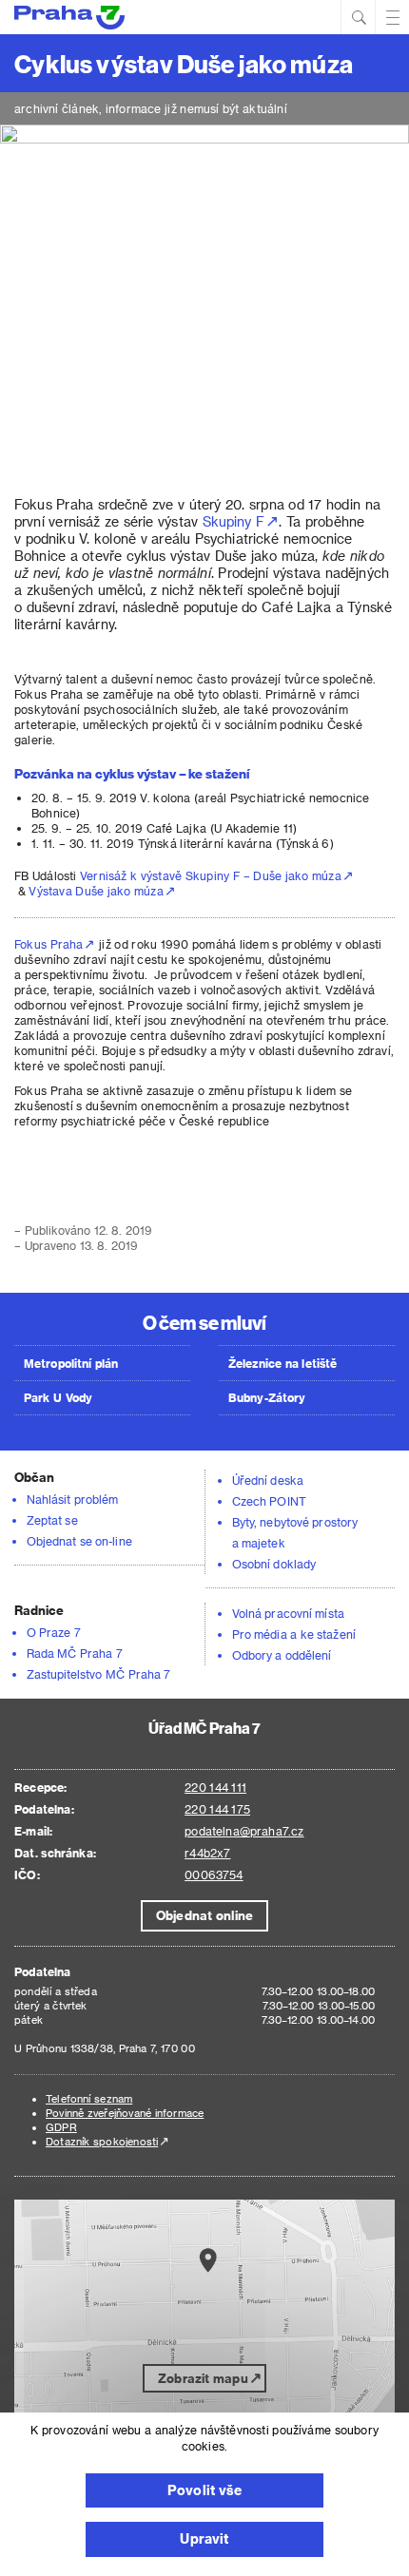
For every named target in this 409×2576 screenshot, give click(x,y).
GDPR (61, 2127)
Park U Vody (58, 1397)
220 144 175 (217, 1809)
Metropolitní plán (71, 1363)
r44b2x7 (207, 1853)
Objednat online (204, 1915)
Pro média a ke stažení (294, 1634)
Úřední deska (268, 1480)
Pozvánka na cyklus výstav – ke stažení (132, 773)
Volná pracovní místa (288, 1613)
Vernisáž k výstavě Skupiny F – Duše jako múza (211, 875)
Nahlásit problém (72, 1499)
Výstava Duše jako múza (96, 891)
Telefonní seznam (89, 2098)
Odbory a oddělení (282, 1655)
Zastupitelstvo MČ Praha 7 (99, 1674)
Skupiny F (234, 521)
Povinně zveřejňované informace (125, 2113)
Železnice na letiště (282, 1363)
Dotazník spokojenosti (102, 2141)
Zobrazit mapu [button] (203, 2378)
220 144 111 (215, 1787)
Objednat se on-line (79, 1541)
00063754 (214, 1874)
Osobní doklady (274, 1564)
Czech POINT (269, 1501)
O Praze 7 (54, 1632)
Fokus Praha (49, 944)
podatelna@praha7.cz (244, 1831)
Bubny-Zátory (267, 1397)
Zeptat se (52, 1520)
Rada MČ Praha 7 (75, 1653)
